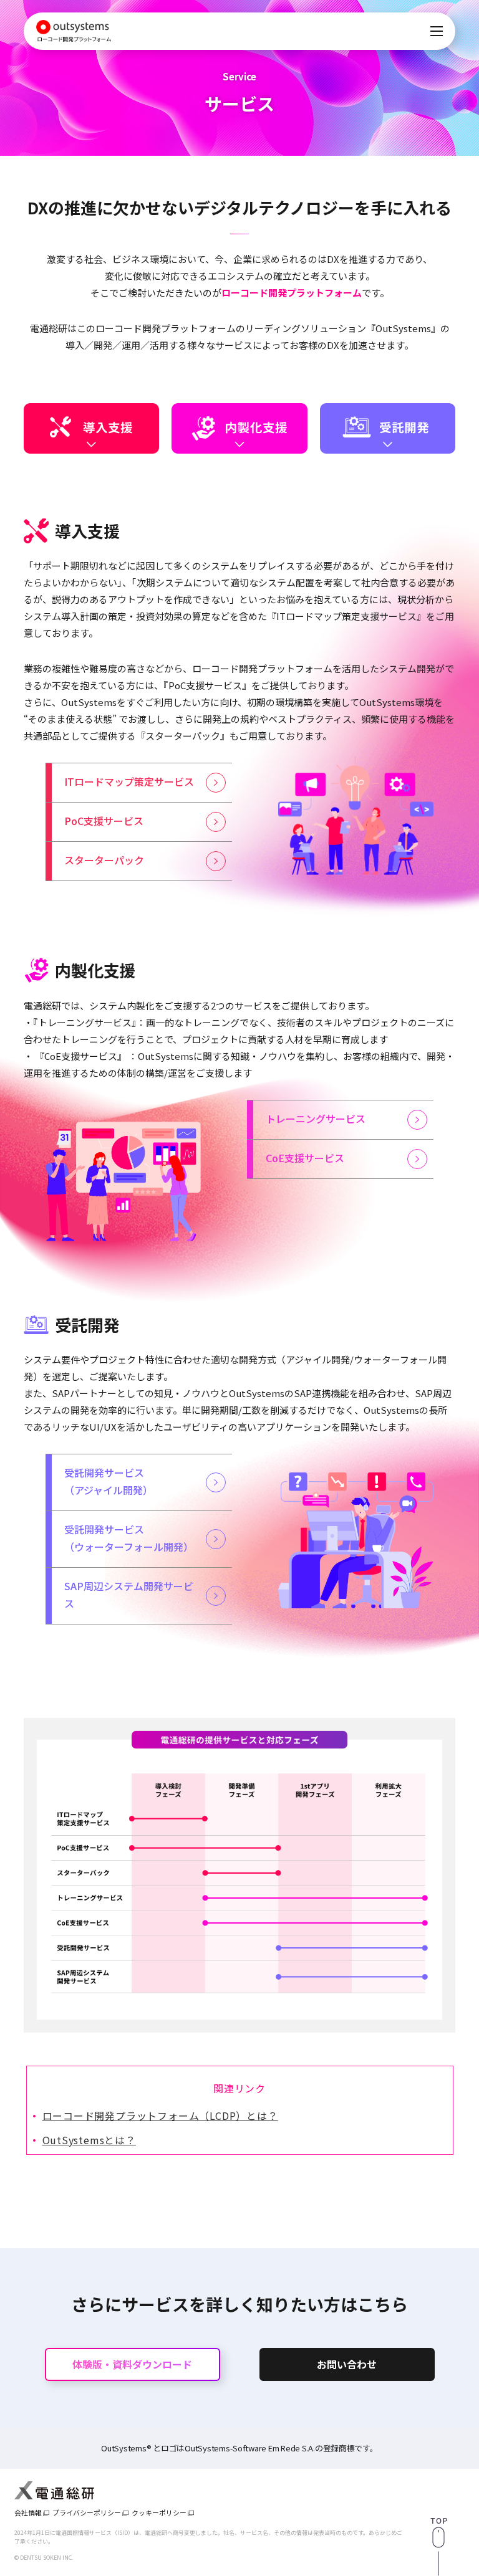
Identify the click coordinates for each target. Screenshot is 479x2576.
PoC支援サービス (104, 821)
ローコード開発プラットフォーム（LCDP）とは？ (160, 2116)
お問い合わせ (347, 2364)
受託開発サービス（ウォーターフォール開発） (129, 1538)
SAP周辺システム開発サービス (129, 1595)
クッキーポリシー (159, 2513)
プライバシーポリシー (87, 2513)
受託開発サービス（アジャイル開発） (109, 1481)
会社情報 (28, 2513)
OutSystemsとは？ (89, 2140)
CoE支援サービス (305, 1158)
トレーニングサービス (316, 1119)
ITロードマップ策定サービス (129, 781)
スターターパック (104, 860)
